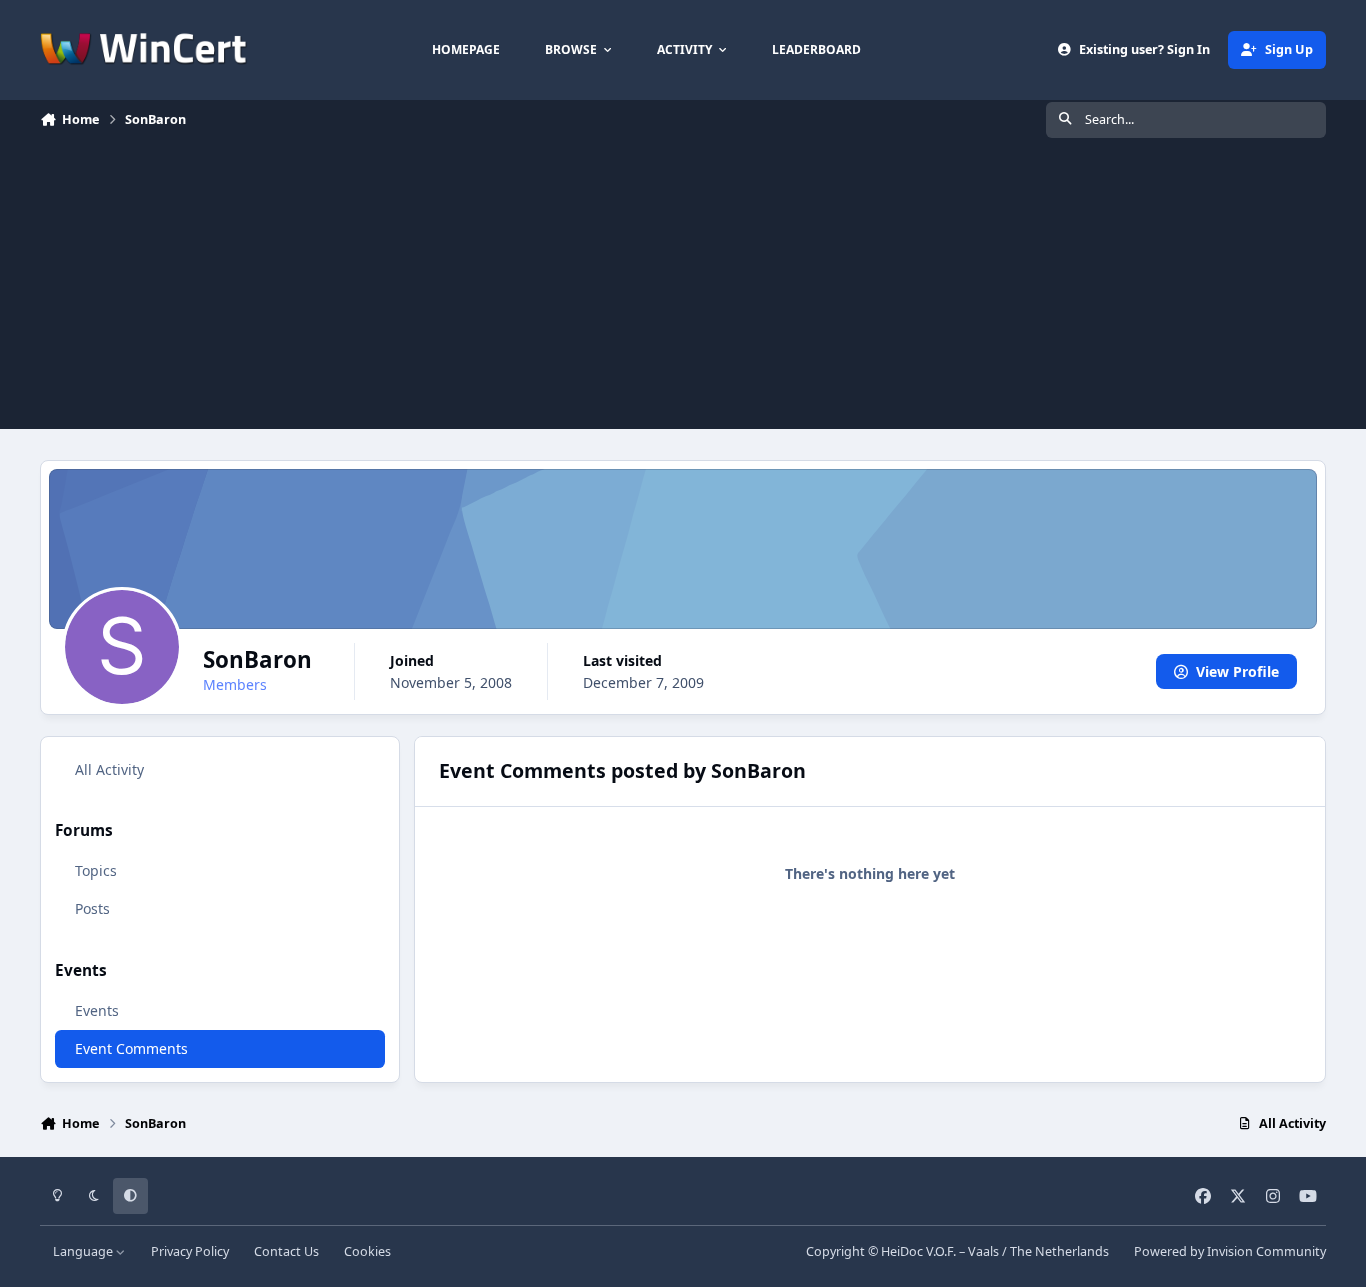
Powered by (1230, 1251)
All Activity (109, 769)
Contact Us (286, 1251)
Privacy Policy (190, 1251)
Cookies (367, 1251)
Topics (96, 871)
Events (97, 1010)
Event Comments (131, 1048)
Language (84, 1251)
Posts (92, 909)
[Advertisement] (683, 289)
